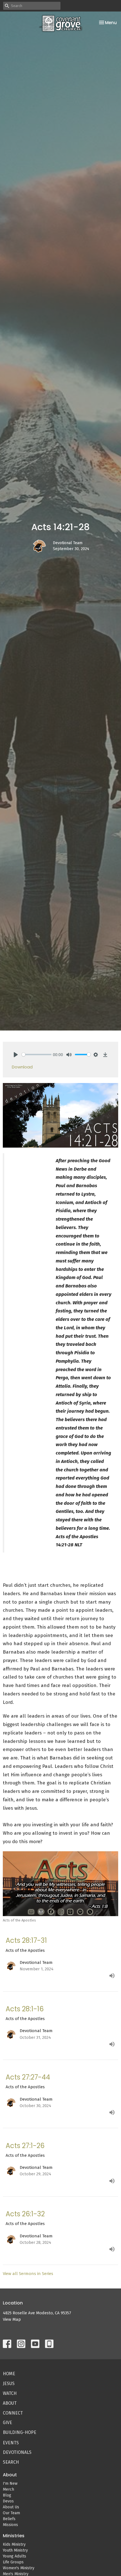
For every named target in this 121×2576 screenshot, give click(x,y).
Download (22, 1067)
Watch (10, 2393)
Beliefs (9, 2519)
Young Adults (14, 2556)
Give (7, 2423)
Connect (13, 2413)
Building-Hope (20, 2432)
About (10, 2403)
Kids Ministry (14, 2544)
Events (11, 2443)
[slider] (37, 1055)
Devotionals (17, 2452)
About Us (11, 2507)
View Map (12, 2319)
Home (9, 2374)
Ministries (14, 2536)
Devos (8, 2501)
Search (11, 2462)
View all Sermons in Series (28, 2274)
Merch (8, 2489)
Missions (10, 2525)
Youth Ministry (15, 2550)
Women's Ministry (19, 2568)
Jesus (9, 2384)
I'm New (10, 2483)
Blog (7, 2495)
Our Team (11, 2513)
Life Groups (13, 2562)
